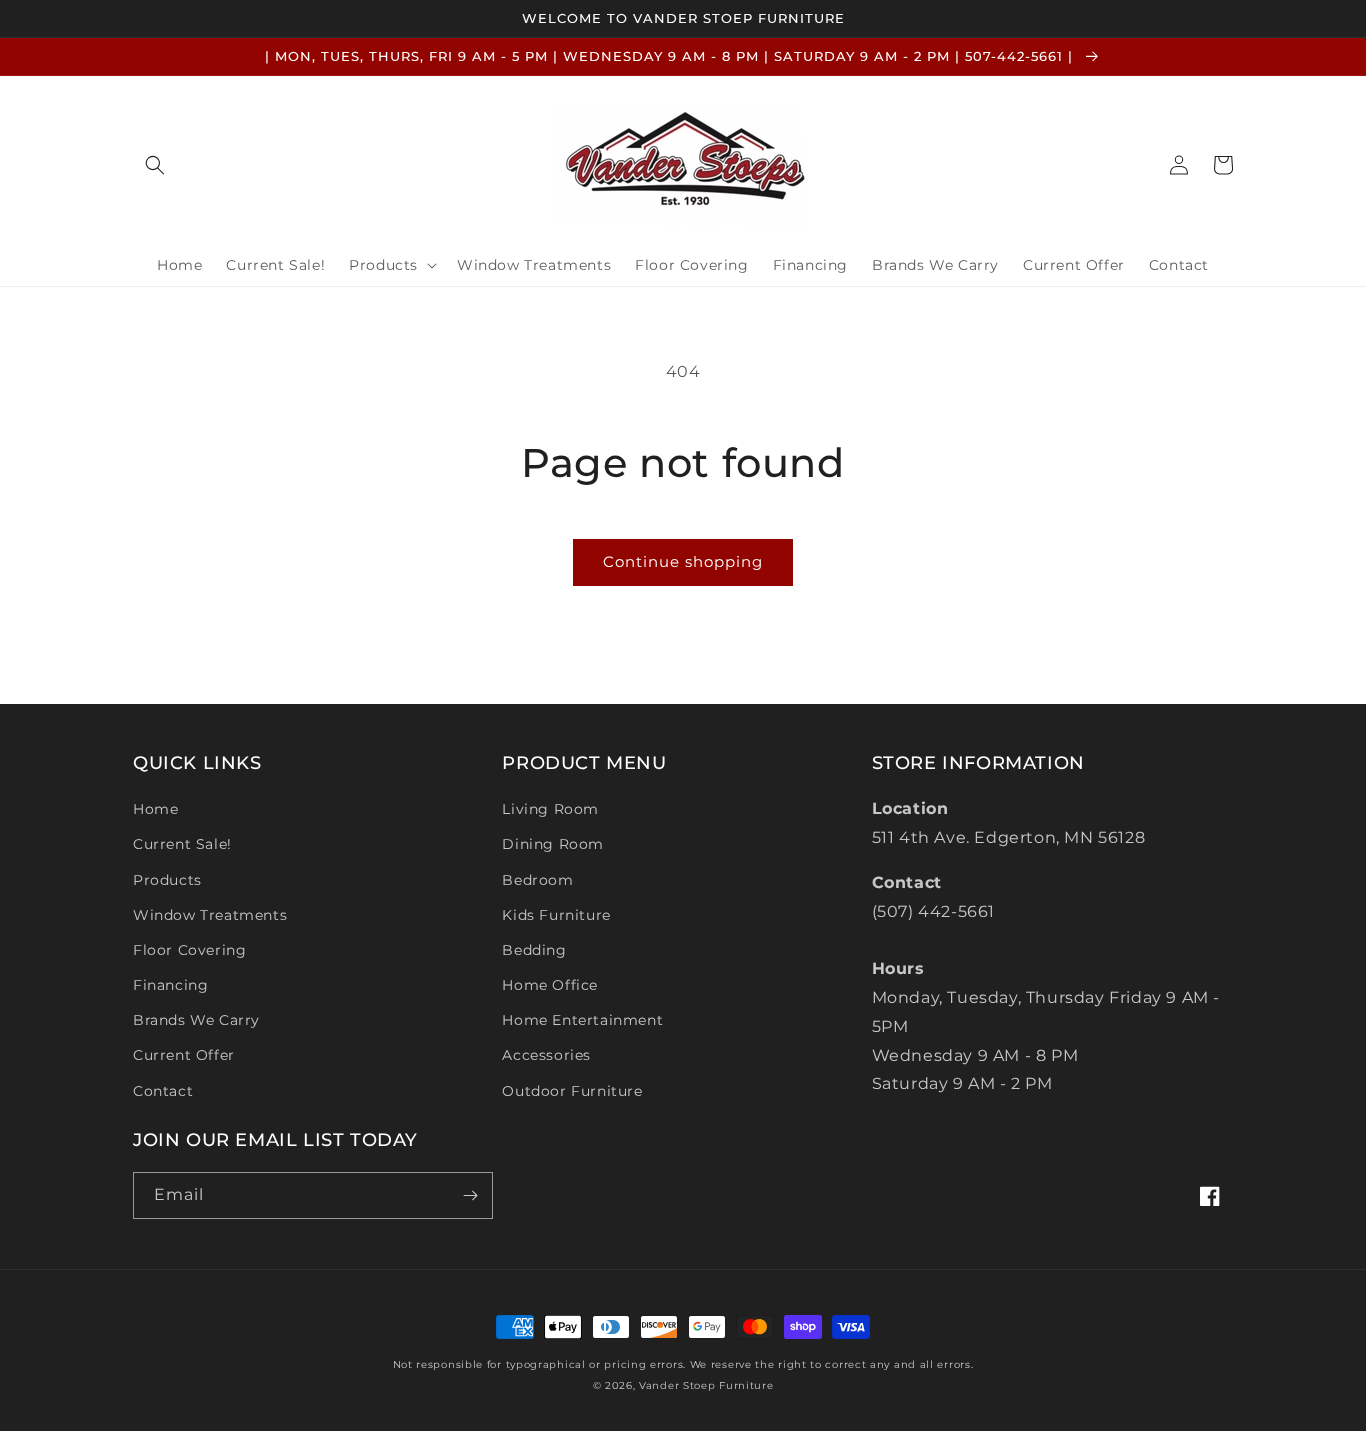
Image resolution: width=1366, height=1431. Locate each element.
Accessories (546, 1055)
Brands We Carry (196, 1020)
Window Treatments (210, 915)
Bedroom (537, 880)
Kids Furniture (556, 915)
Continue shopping (683, 561)
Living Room (550, 809)
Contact (163, 1091)
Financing (170, 985)
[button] (155, 165)
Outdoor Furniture (572, 1091)
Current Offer (184, 1055)
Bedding (534, 950)
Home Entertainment (582, 1020)
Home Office (550, 985)
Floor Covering (189, 950)
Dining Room (553, 844)
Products (167, 880)
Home (155, 809)
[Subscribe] (470, 1195)
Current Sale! (182, 844)
